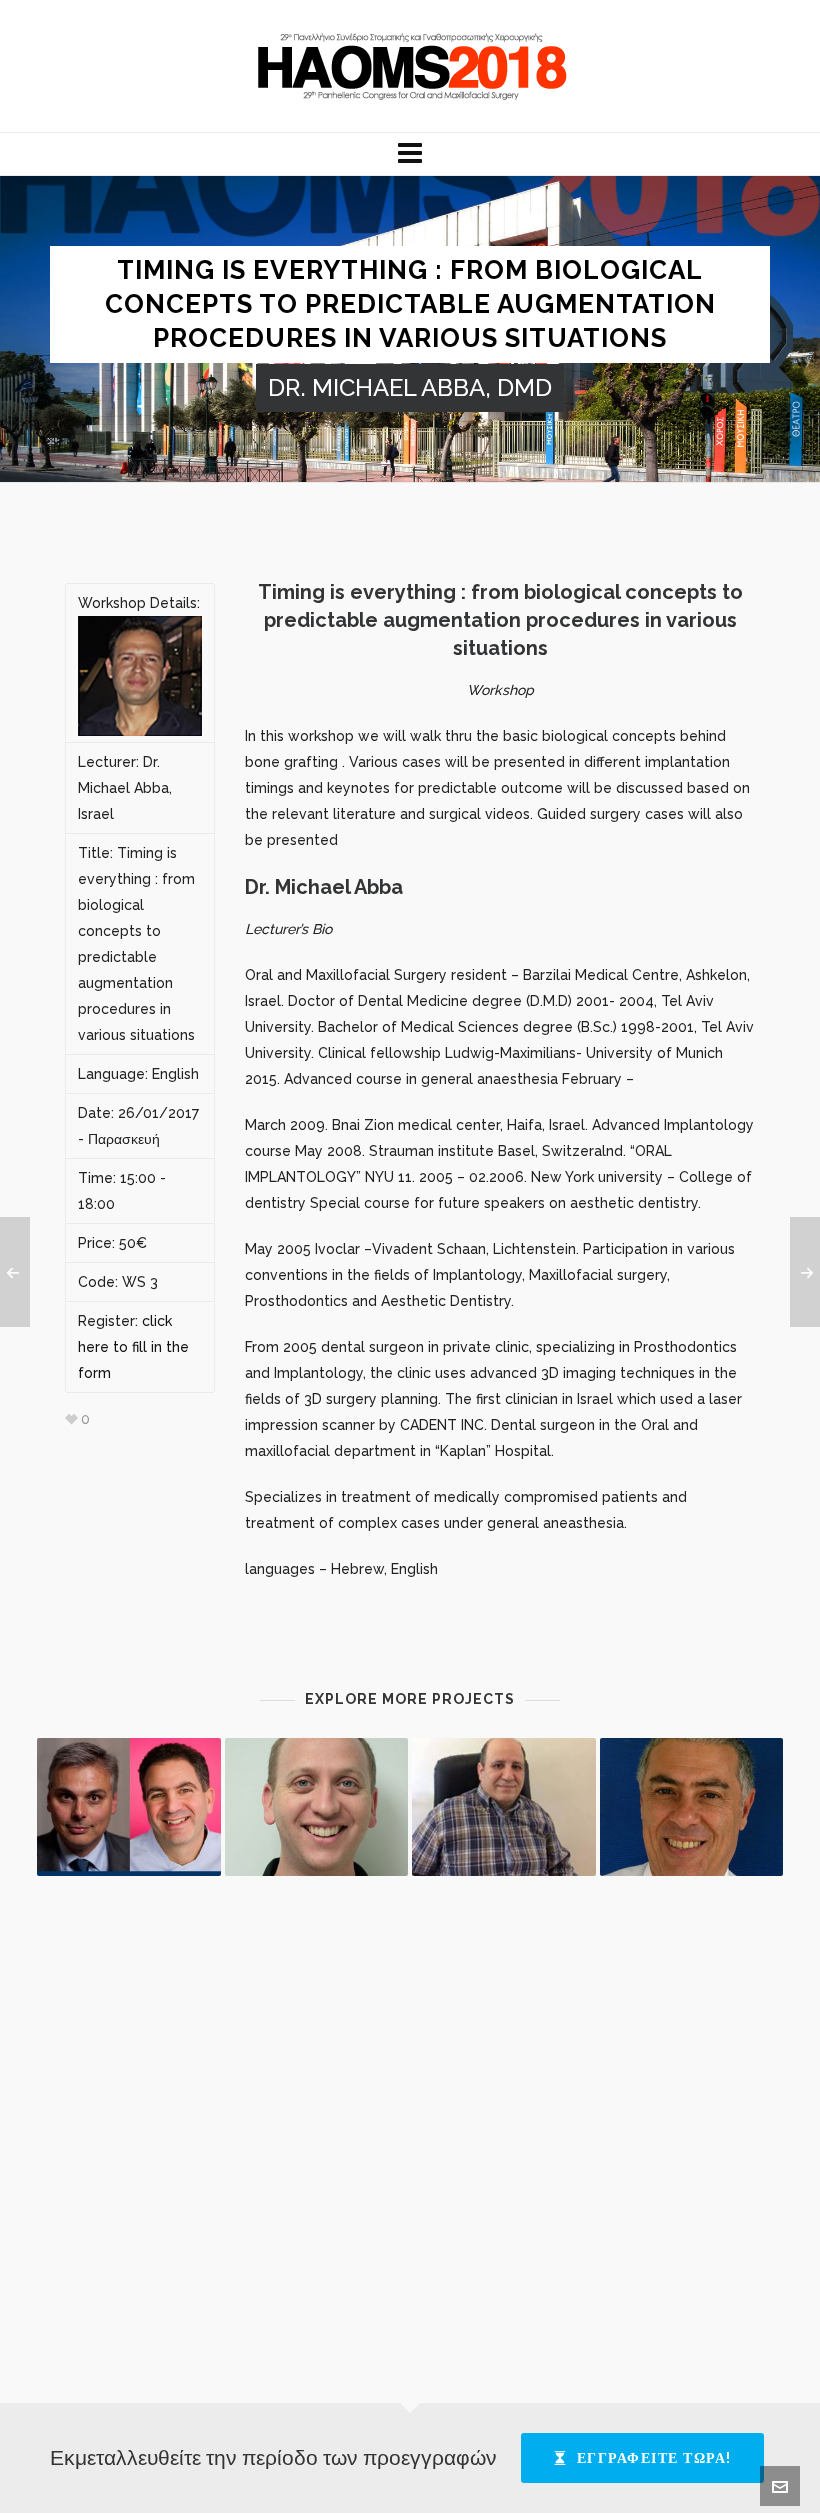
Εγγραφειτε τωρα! (654, 2458)
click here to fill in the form (133, 1347)
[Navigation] (410, 154)
